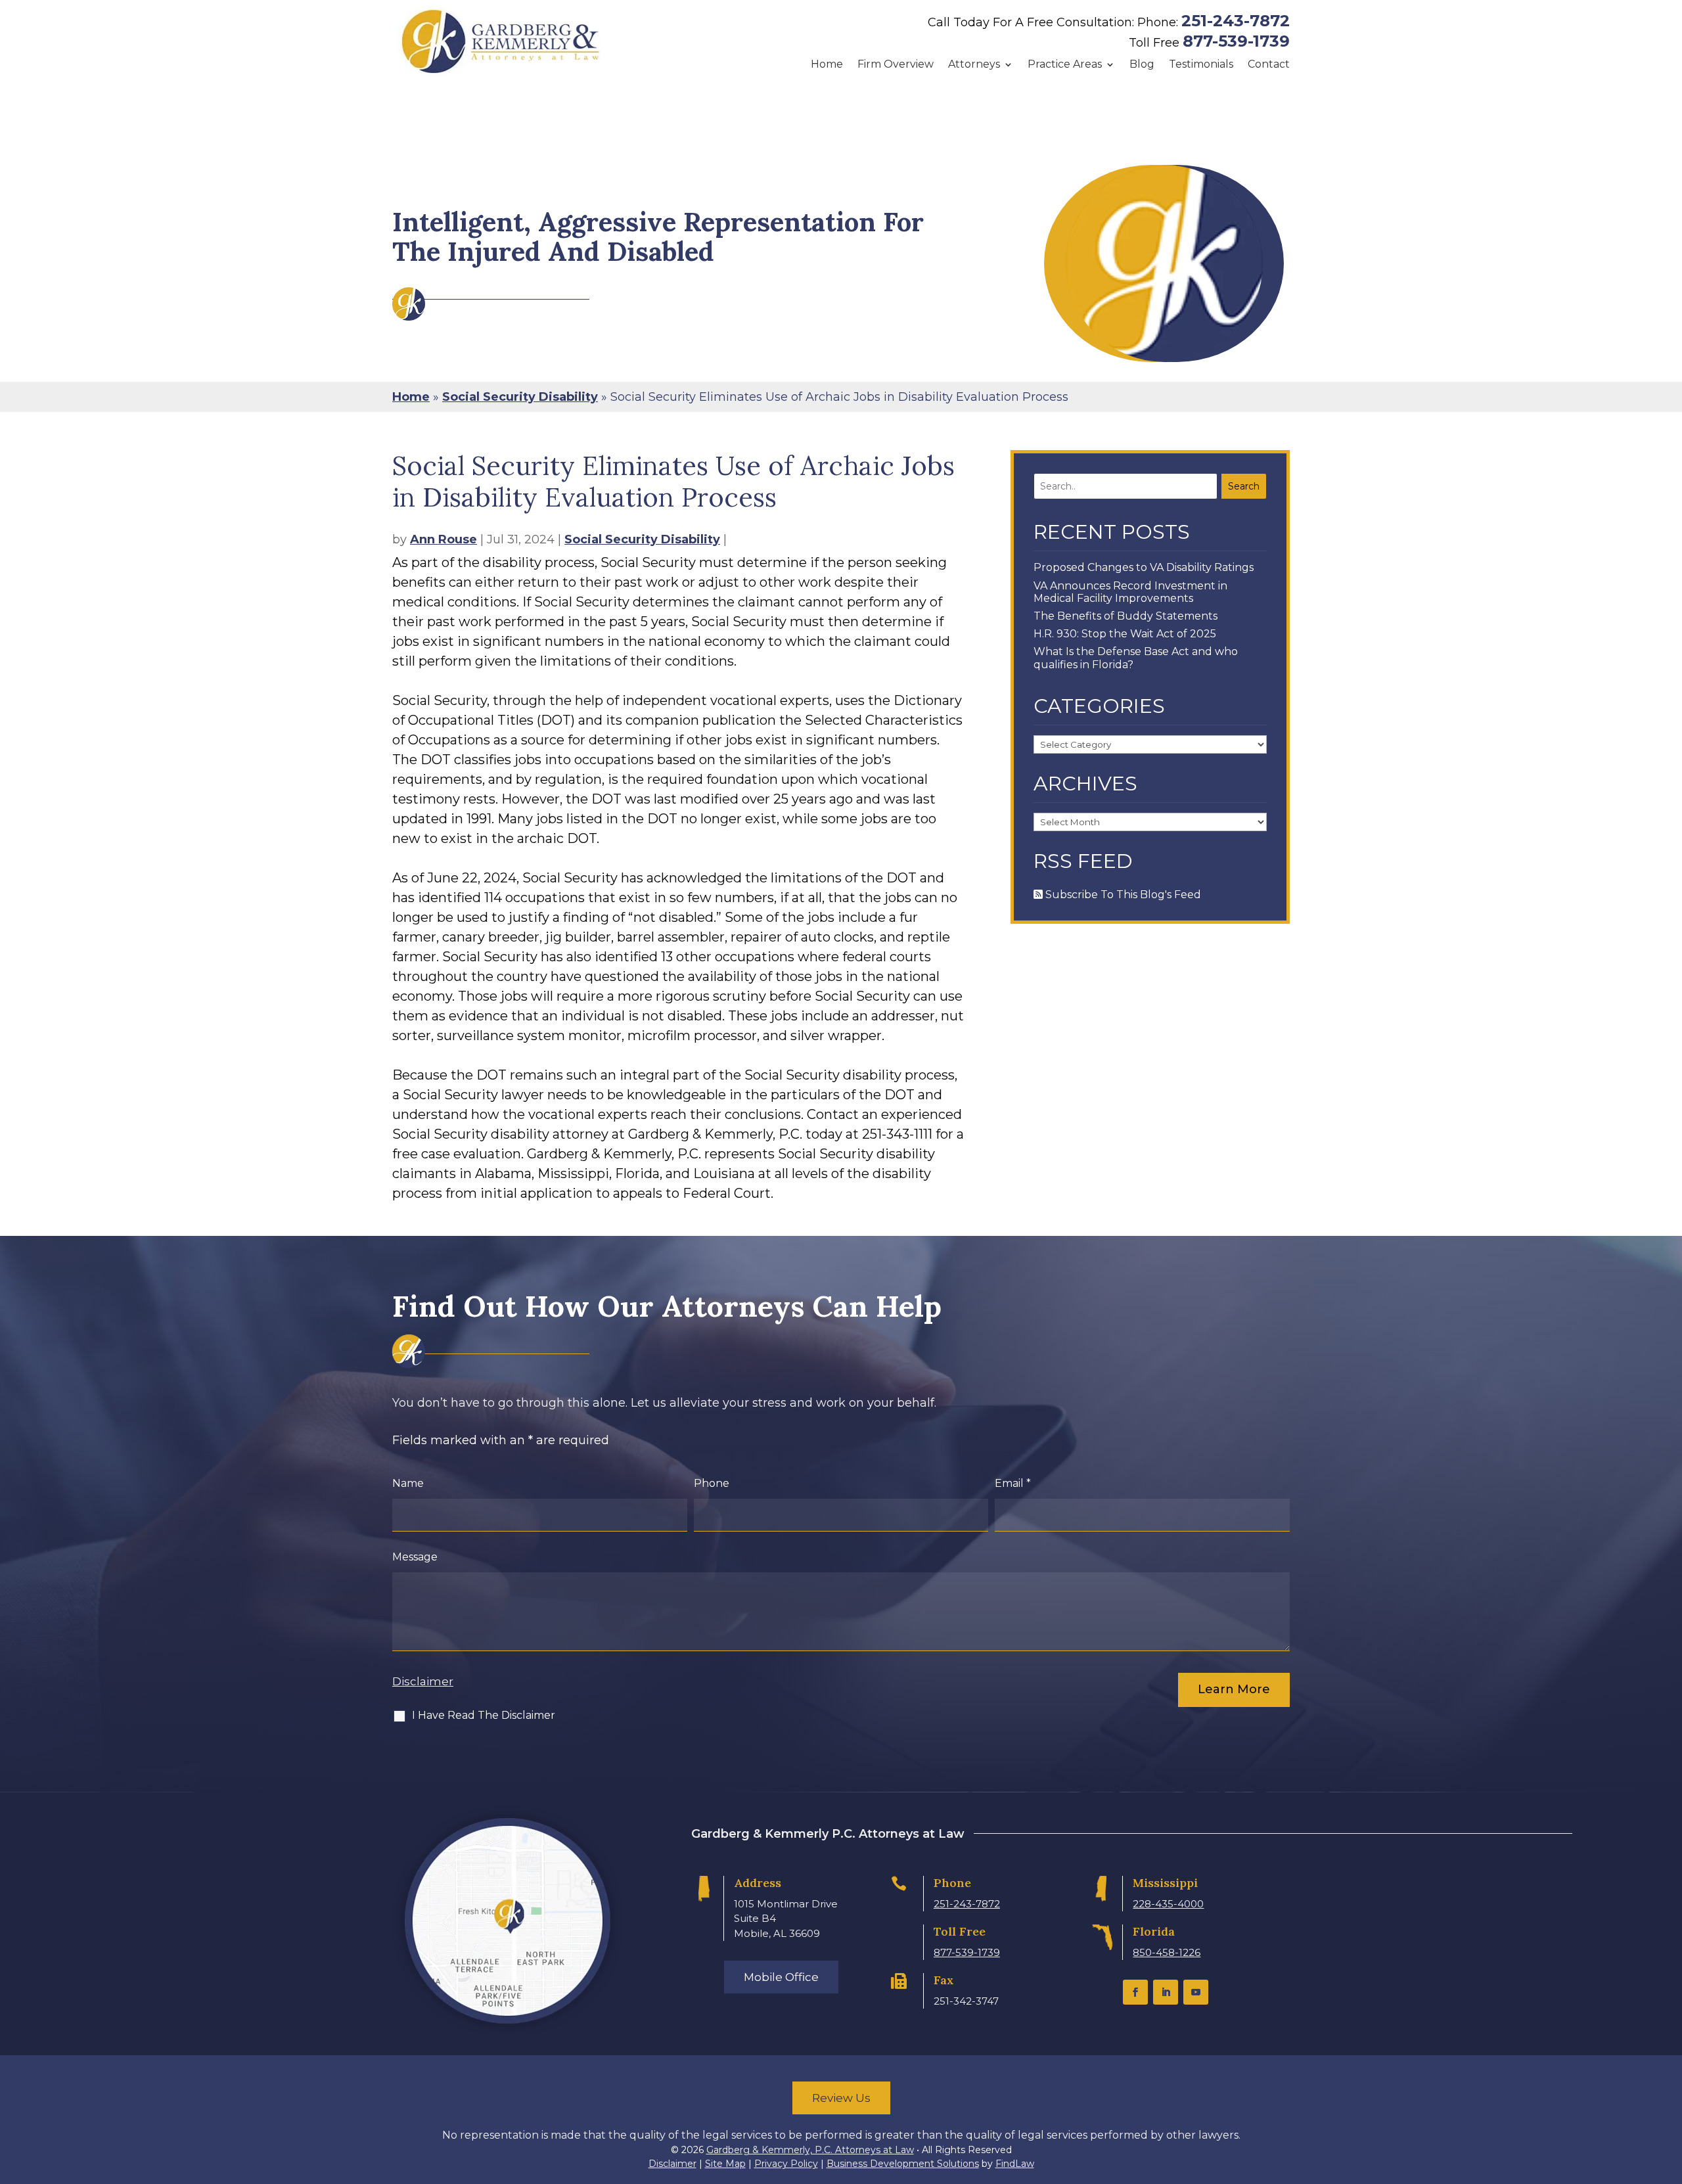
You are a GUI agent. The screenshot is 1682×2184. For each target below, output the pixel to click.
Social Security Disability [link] (642, 539)
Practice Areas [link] (1065, 64)
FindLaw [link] (1015, 2164)
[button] (1135, 1992)
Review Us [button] (841, 2098)
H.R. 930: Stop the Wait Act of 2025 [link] (1125, 634)
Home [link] (827, 64)
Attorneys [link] (974, 64)
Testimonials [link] (1201, 64)
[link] (501, 41)
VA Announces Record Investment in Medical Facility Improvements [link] (1130, 592)
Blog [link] (1142, 64)
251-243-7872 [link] (1236, 21)
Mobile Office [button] (781, 1977)
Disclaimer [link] (672, 2164)
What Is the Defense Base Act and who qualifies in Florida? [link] (1136, 658)
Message (415, 1557)
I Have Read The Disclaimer (484, 1715)
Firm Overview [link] (896, 64)
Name (408, 1483)
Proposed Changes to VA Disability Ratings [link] (1144, 567)
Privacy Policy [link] (786, 2164)
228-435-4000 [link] (1168, 1904)
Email (1013, 1483)
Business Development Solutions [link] (903, 2164)
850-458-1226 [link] (1167, 1952)
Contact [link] (1269, 64)
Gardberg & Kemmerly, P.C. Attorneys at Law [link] (810, 2150)
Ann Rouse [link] (443, 539)
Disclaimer (423, 1681)
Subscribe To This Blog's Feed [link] (1122, 895)
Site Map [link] (725, 2164)
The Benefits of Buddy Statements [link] (1125, 616)
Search (1244, 486)
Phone (712, 1483)
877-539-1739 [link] (1236, 41)
